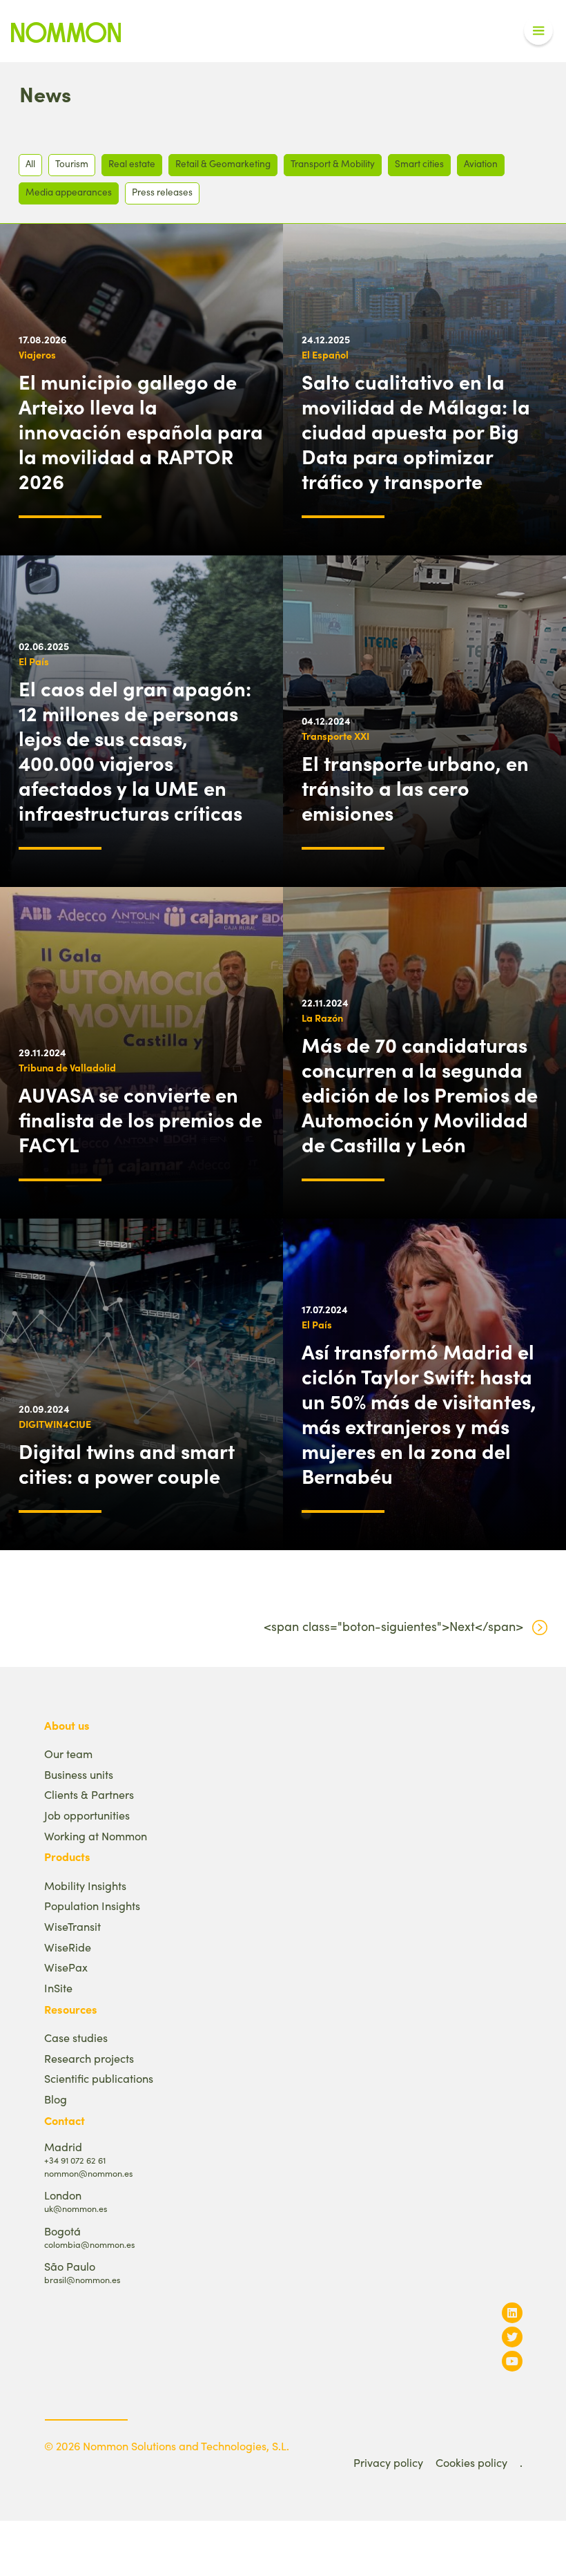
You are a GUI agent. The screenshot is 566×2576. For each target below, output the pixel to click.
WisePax (66, 1967)
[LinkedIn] (512, 2312)
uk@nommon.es (76, 2208)
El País (34, 661)
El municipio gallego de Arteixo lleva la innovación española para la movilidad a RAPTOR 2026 (141, 431)
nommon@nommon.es (88, 2173)
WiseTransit (72, 1926)
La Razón (322, 1018)
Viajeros (37, 354)
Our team (68, 1754)
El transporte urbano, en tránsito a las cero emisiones (415, 788)
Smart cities (419, 163)
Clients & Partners (89, 1794)
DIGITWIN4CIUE (55, 1424)
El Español (325, 354)
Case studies (76, 2038)
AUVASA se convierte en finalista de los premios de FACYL (140, 1119)
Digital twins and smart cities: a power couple (127, 1463)
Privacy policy (388, 2462)
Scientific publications (99, 2078)
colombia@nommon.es (89, 2244)
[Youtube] (512, 2361)
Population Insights (92, 1906)
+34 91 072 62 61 (75, 2160)
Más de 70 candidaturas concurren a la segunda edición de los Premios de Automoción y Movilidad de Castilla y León (420, 1094)
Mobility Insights (85, 1886)
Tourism (72, 163)
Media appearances (69, 192)
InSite (58, 1988)
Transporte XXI (335, 736)
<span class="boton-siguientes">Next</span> (393, 1626)
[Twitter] (512, 2337)
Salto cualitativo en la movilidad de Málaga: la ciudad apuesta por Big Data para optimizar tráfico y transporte (416, 431)
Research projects (89, 2058)
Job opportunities (87, 1815)
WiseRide (68, 1947)
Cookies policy (471, 2462)
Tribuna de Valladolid (67, 1067)
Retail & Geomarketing (223, 163)
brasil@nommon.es (82, 2279)
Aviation (481, 163)
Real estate (132, 163)
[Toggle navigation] (538, 31)
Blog (56, 2099)
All (30, 163)
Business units (79, 1774)
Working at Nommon (96, 1836)
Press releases (162, 192)
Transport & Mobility (333, 163)
